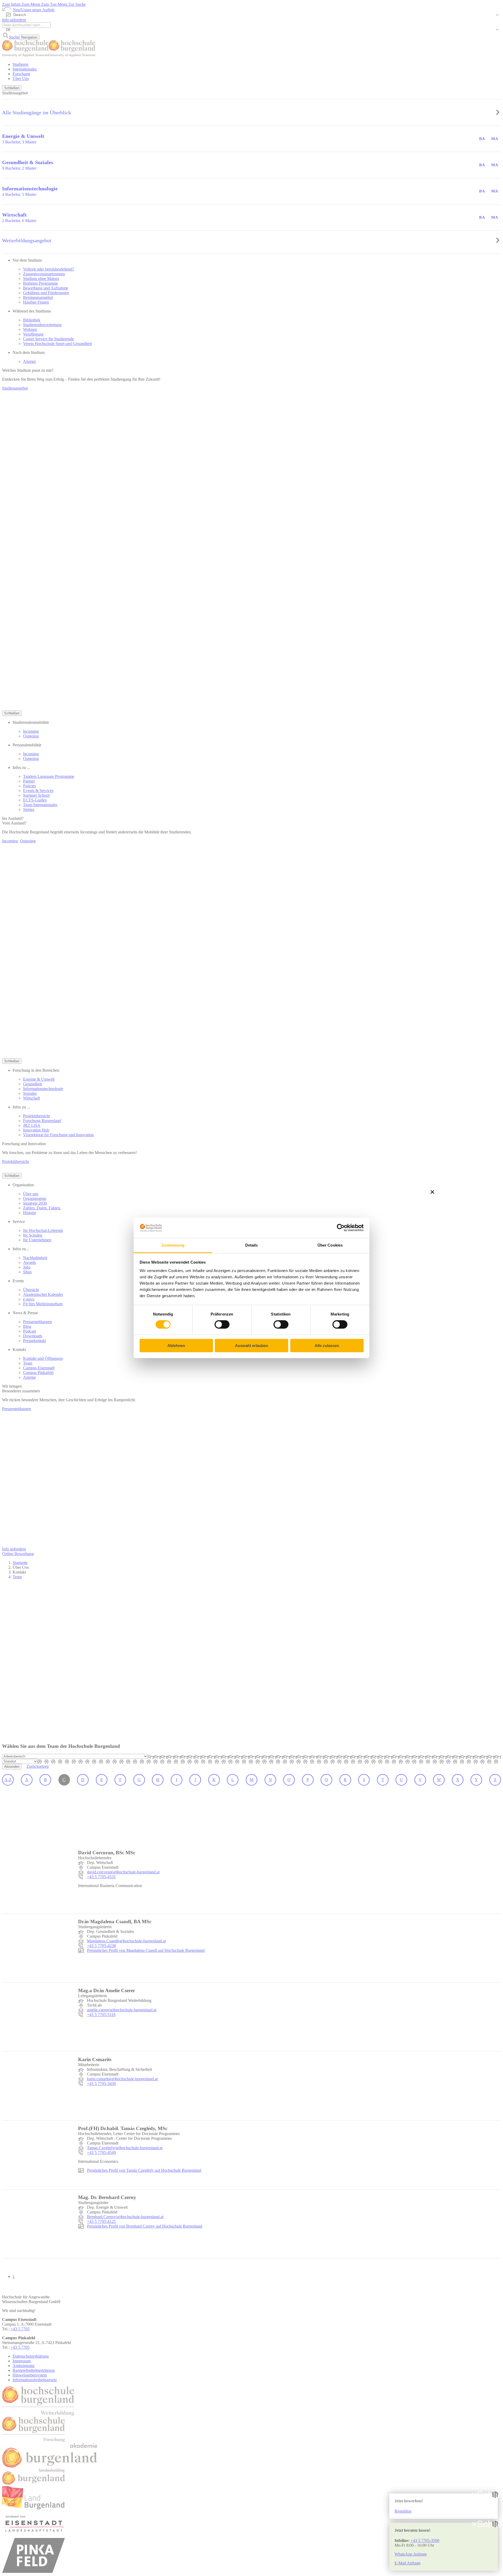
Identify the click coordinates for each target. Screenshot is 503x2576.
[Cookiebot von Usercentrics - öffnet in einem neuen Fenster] (341, 1228)
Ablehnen (176, 1346)
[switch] (222, 1324)
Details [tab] (252, 1245)
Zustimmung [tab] (173, 1245)
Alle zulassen (327, 1346)
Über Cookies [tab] (330, 1245)
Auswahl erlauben (251, 1346)
